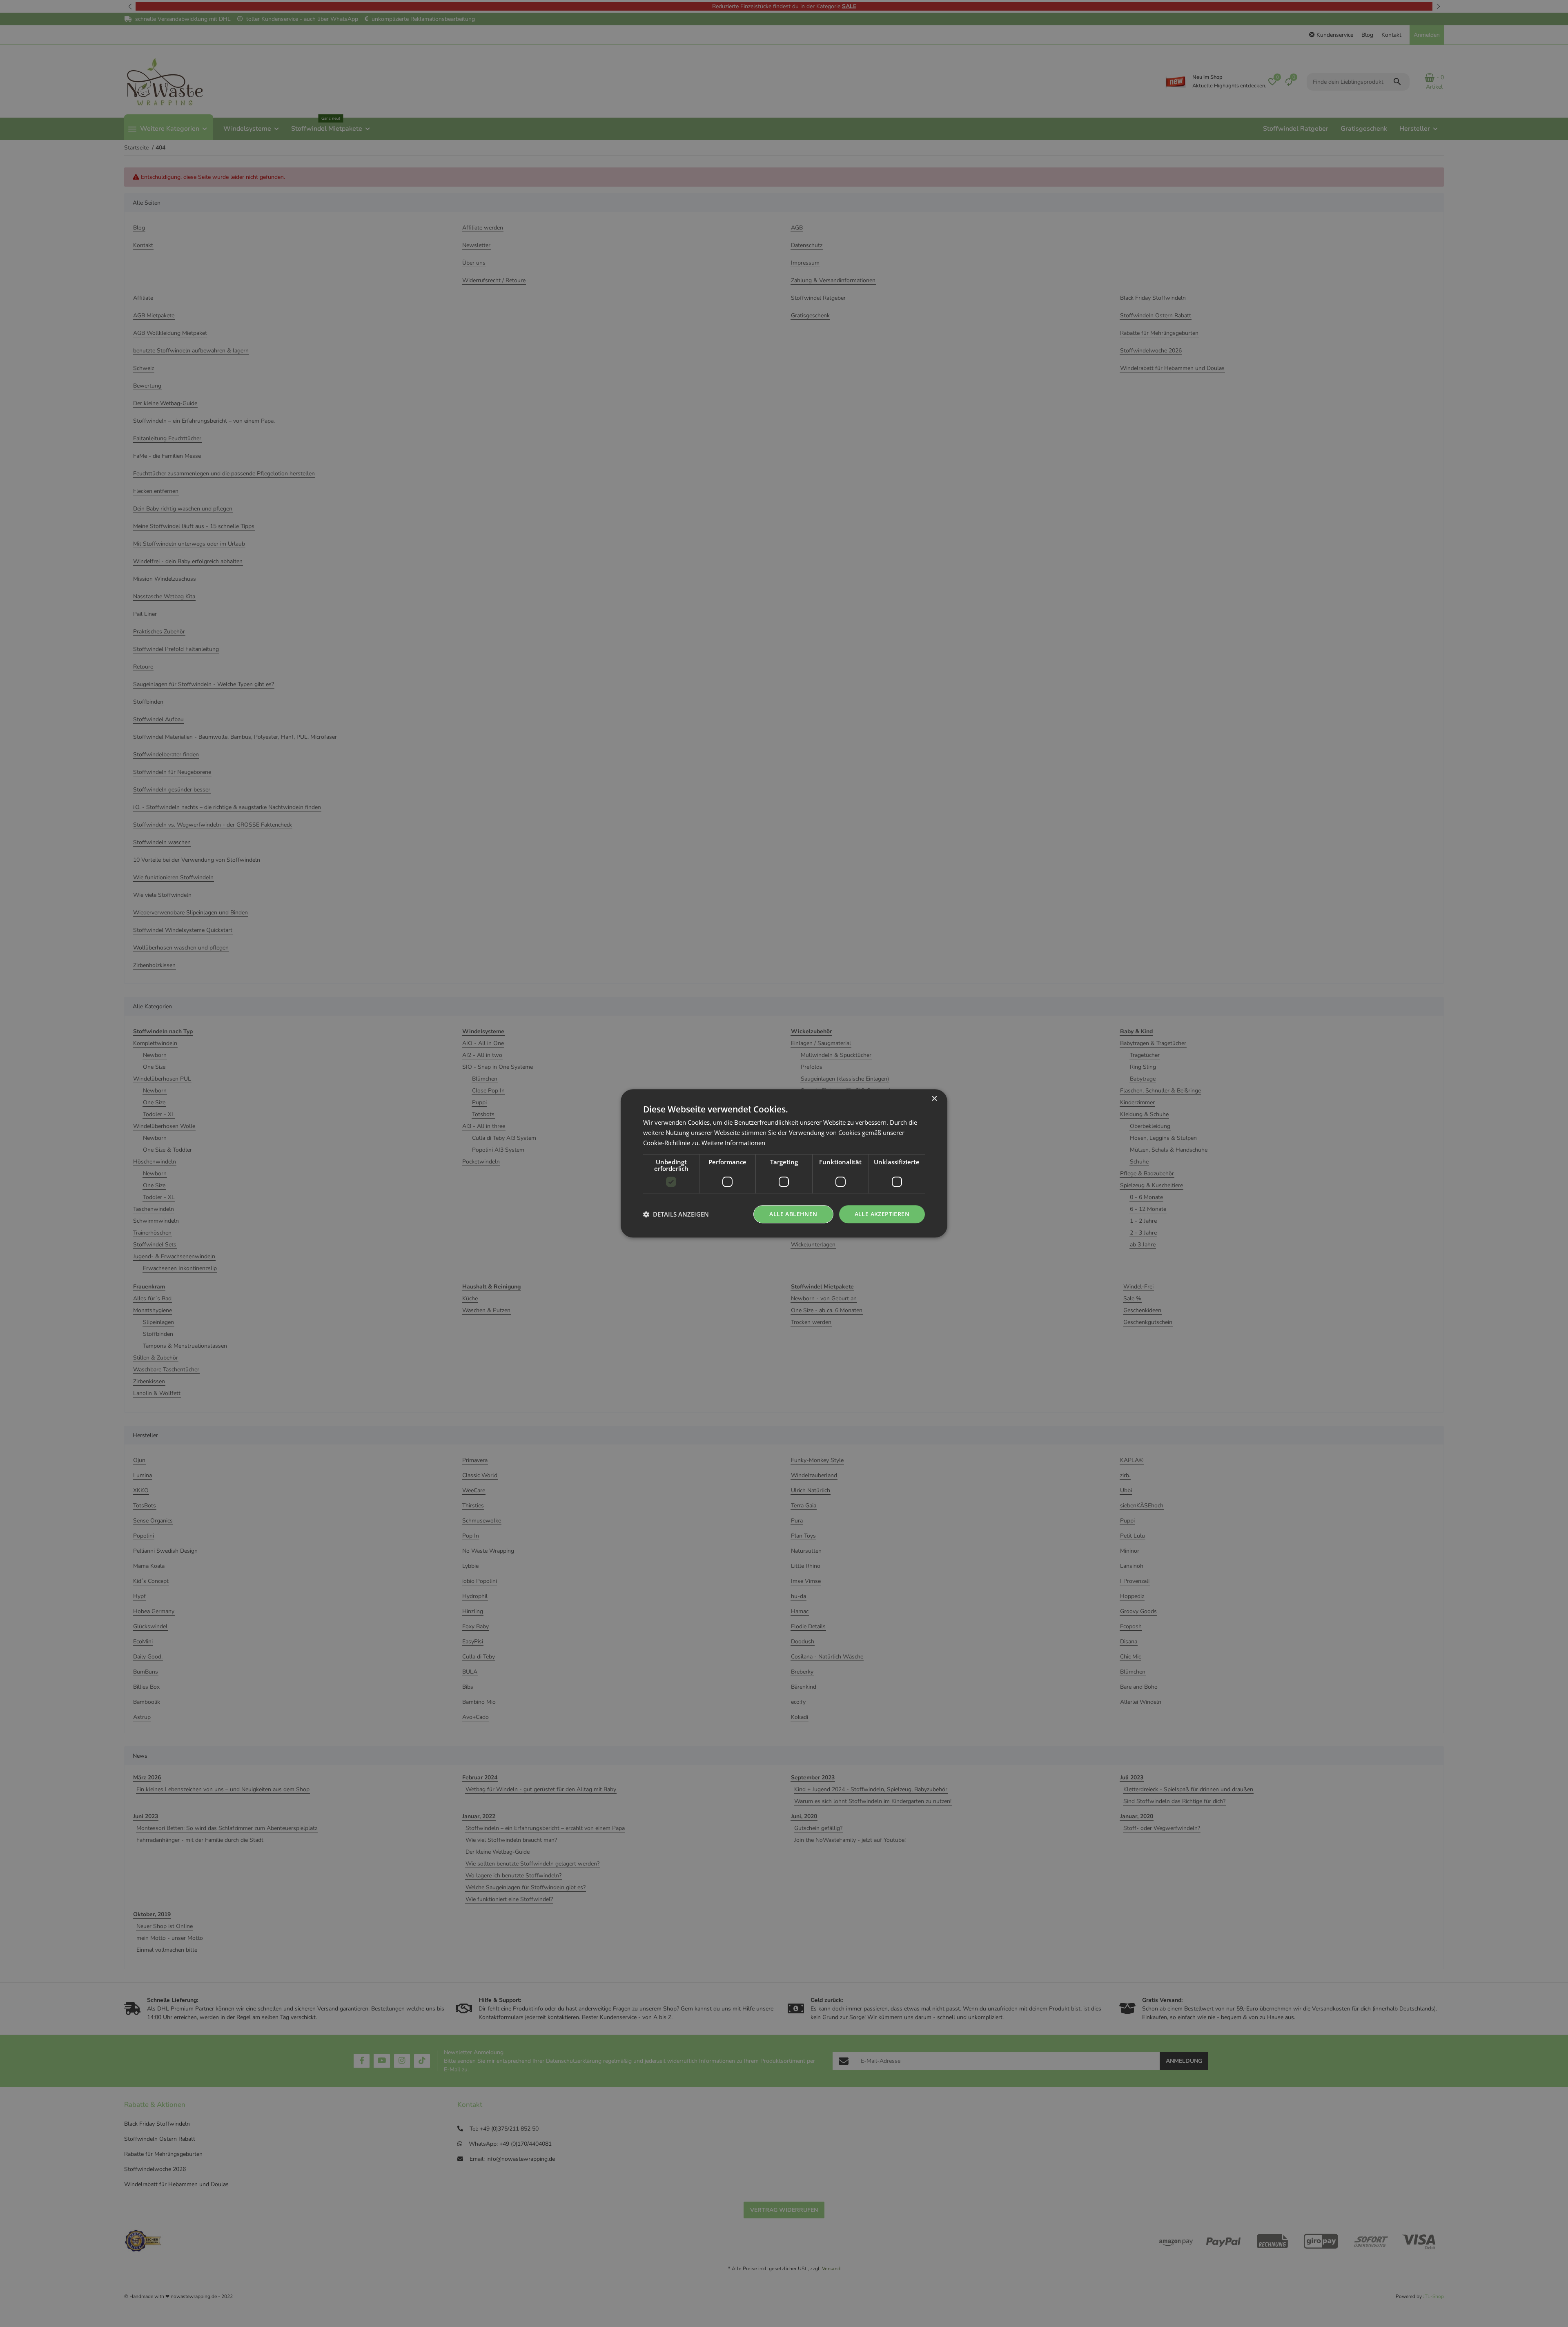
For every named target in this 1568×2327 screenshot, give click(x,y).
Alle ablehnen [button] (793, 1214)
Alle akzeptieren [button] (882, 1214)
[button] (676, 1214)
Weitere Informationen (733, 1143)
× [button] (934, 1099)
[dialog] (784, 1163)
